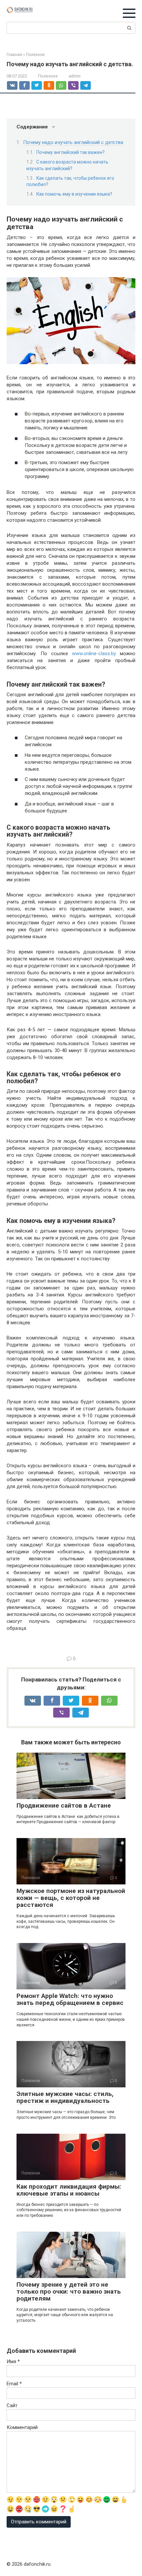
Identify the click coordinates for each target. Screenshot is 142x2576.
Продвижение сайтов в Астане (64, 1805)
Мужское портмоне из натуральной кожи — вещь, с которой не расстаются (71, 1898)
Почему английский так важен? (71, 152)
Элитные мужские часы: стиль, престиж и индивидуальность (65, 2097)
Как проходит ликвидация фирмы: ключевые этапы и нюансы (69, 2190)
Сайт (12, 2406)
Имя (13, 2361)
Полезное (48, 76)
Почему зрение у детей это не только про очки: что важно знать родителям (69, 2291)
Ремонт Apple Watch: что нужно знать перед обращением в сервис (70, 1999)
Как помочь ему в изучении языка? (74, 194)
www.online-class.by (94, 654)
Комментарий (22, 2427)
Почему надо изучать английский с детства (73, 142)
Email (14, 2384)
